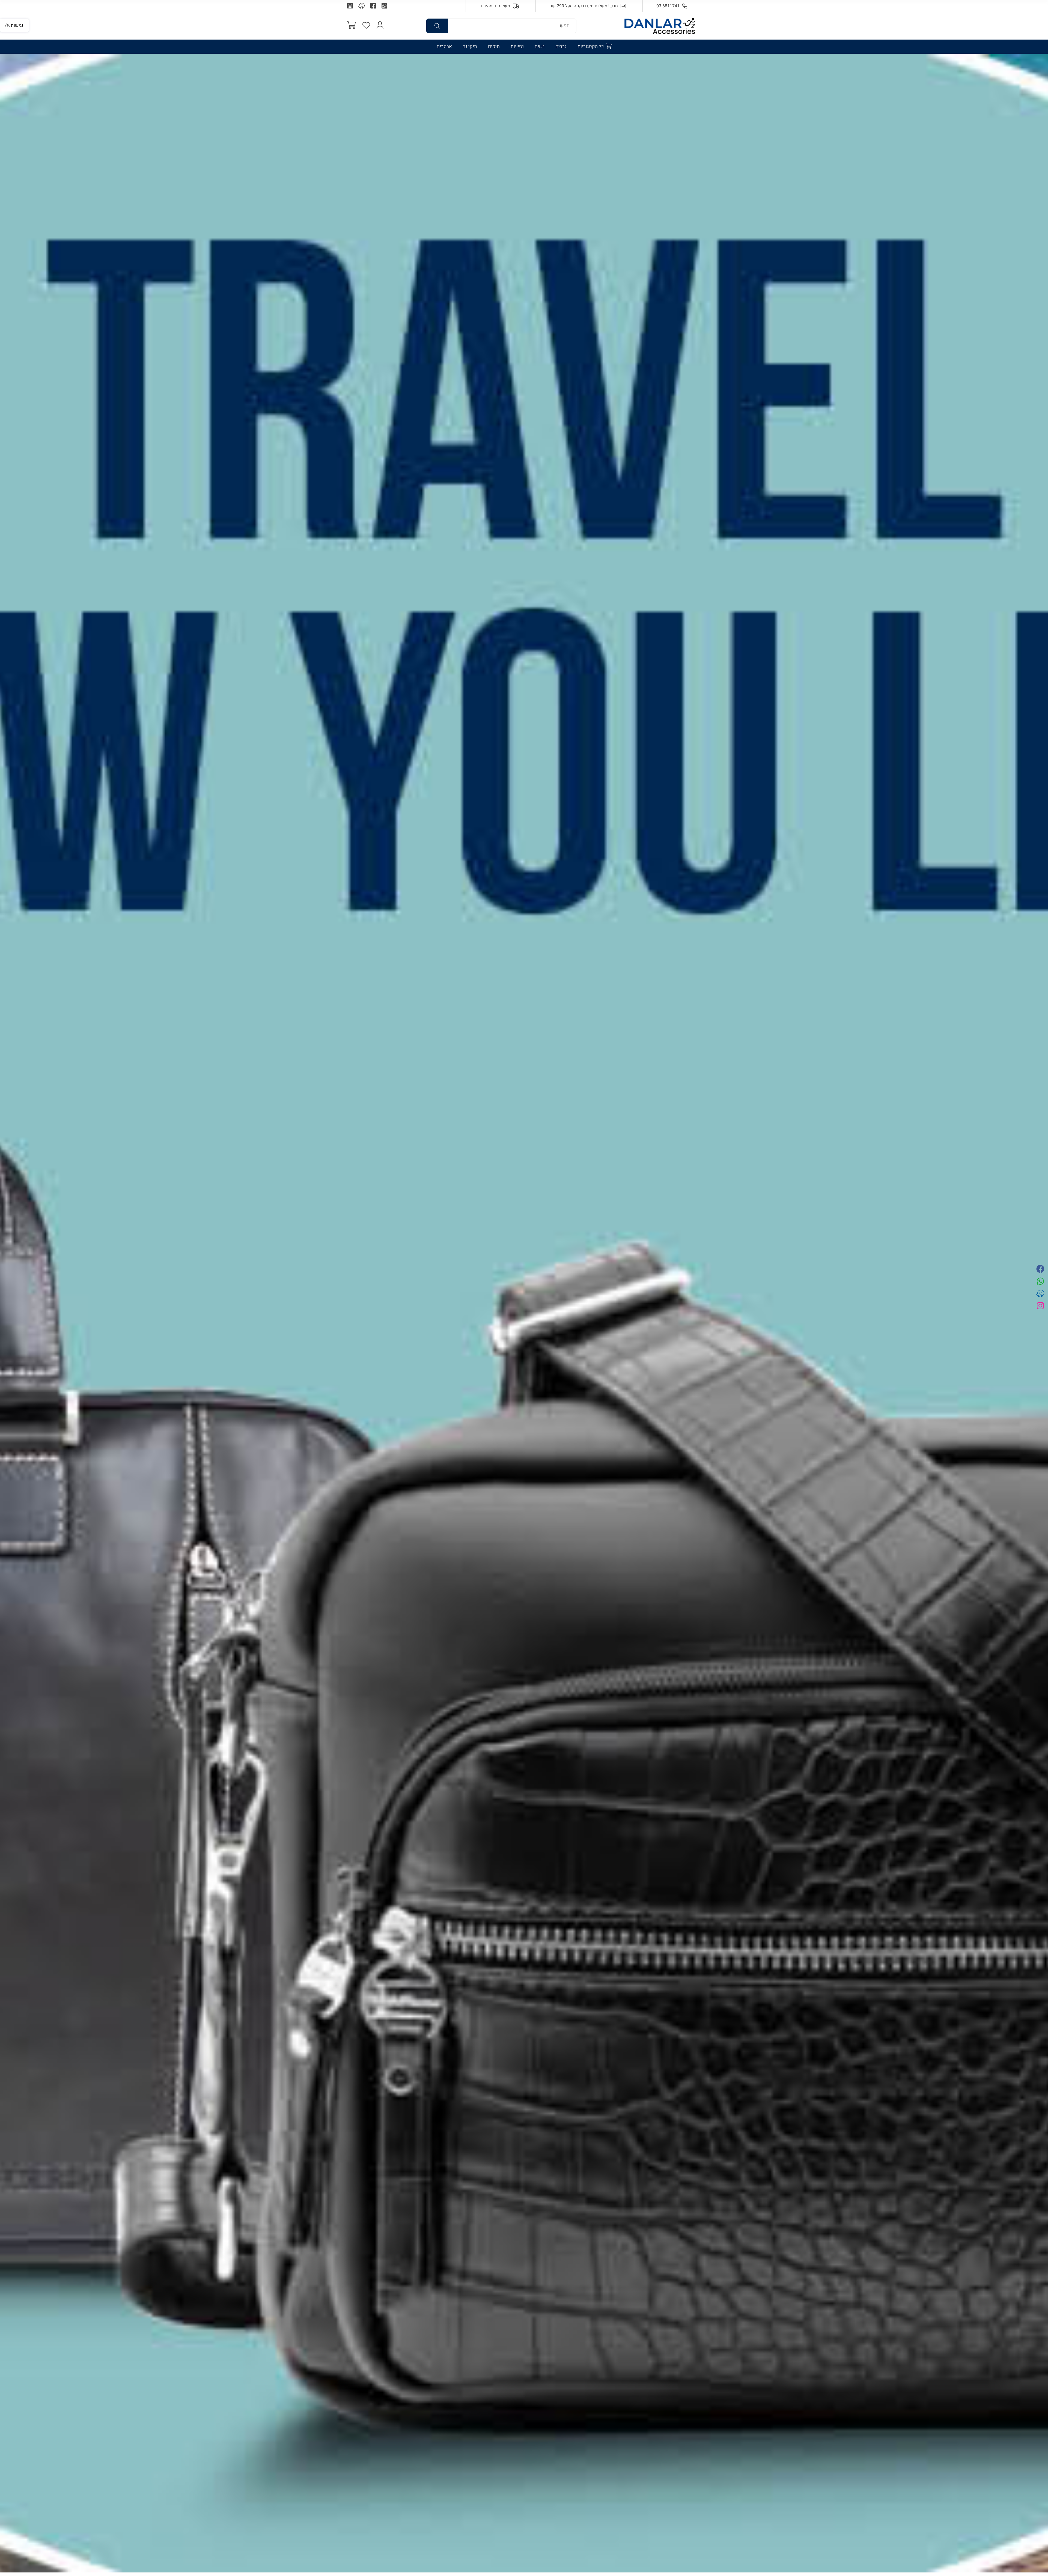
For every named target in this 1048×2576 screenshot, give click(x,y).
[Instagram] (350, 6)
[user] (380, 26)
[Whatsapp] (384, 6)
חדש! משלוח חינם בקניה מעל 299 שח (584, 6)
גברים (561, 47)
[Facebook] (373, 6)
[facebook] (1040, 1270)
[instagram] (1040, 1306)
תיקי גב (470, 47)
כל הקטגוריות (591, 47)
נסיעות (517, 47)
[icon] (366, 26)
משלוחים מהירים (495, 6)
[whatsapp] (1040, 1282)
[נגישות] (2, 20)
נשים (540, 47)
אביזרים (444, 47)
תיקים (494, 47)
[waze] (362, 6)
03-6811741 (668, 6)
